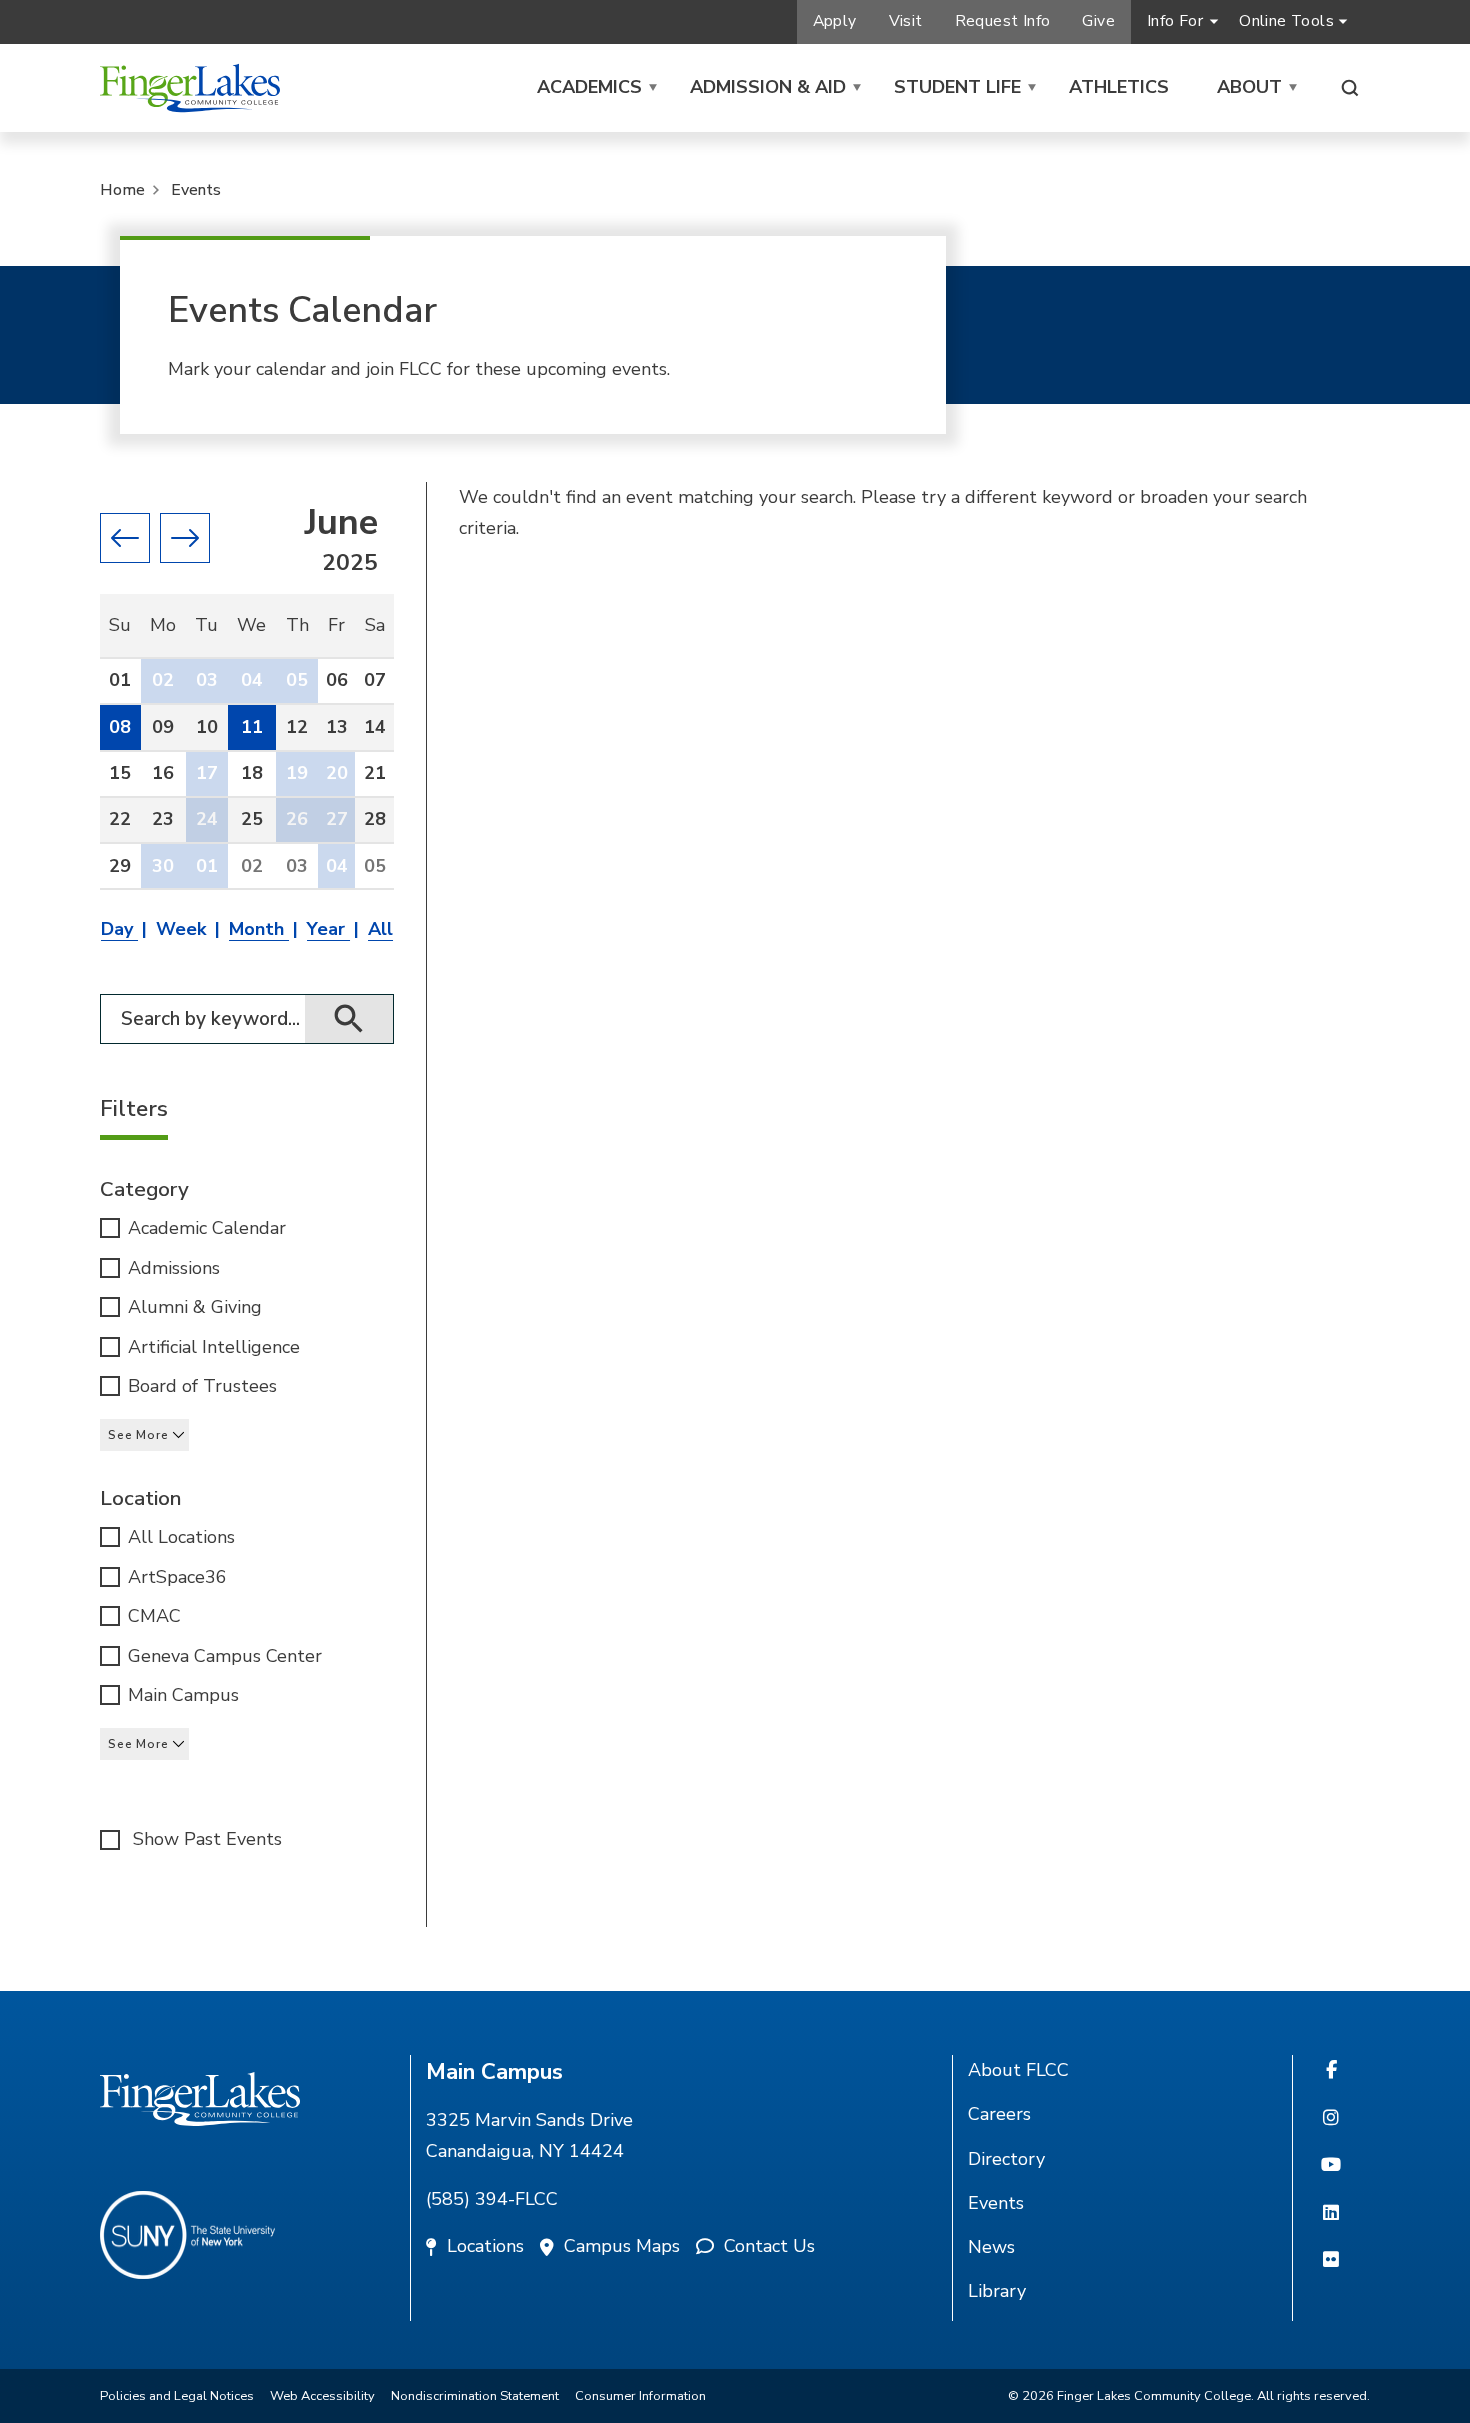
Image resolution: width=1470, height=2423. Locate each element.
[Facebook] (1331, 2071)
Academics (589, 87)
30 (163, 866)
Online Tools (1286, 21)
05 (297, 680)
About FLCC (1018, 2070)
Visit (906, 21)
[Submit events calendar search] (349, 1019)
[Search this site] (1350, 88)
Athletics (1119, 87)
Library (997, 2291)
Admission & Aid (768, 87)
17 (207, 773)
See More (138, 1435)
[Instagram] (1331, 2119)
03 (207, 680)
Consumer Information (640, 2396)
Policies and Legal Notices (177, 2396)
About (1249, 87)
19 (297, 773)
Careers (999, 2114)
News (991, 2247)
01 (207, 866)
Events (196, 190)
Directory (1006, 2159)
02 (163, 680)
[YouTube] (1331, 2166)
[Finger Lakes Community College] (190, 88)
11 (252, 727)
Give (1098, 21)
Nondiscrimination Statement (475, 2396)
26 (297, 819)
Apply (835, 21)
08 (120, 727)
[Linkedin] (1331, 2214)
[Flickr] (1331, 2261)
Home (122, 190)
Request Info (1003, 21)
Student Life (957, 87)
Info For (1175, 21)
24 (207, 819)
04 (252, 680)
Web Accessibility (322, 2396)
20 (337, 773)
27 (337, 819)
